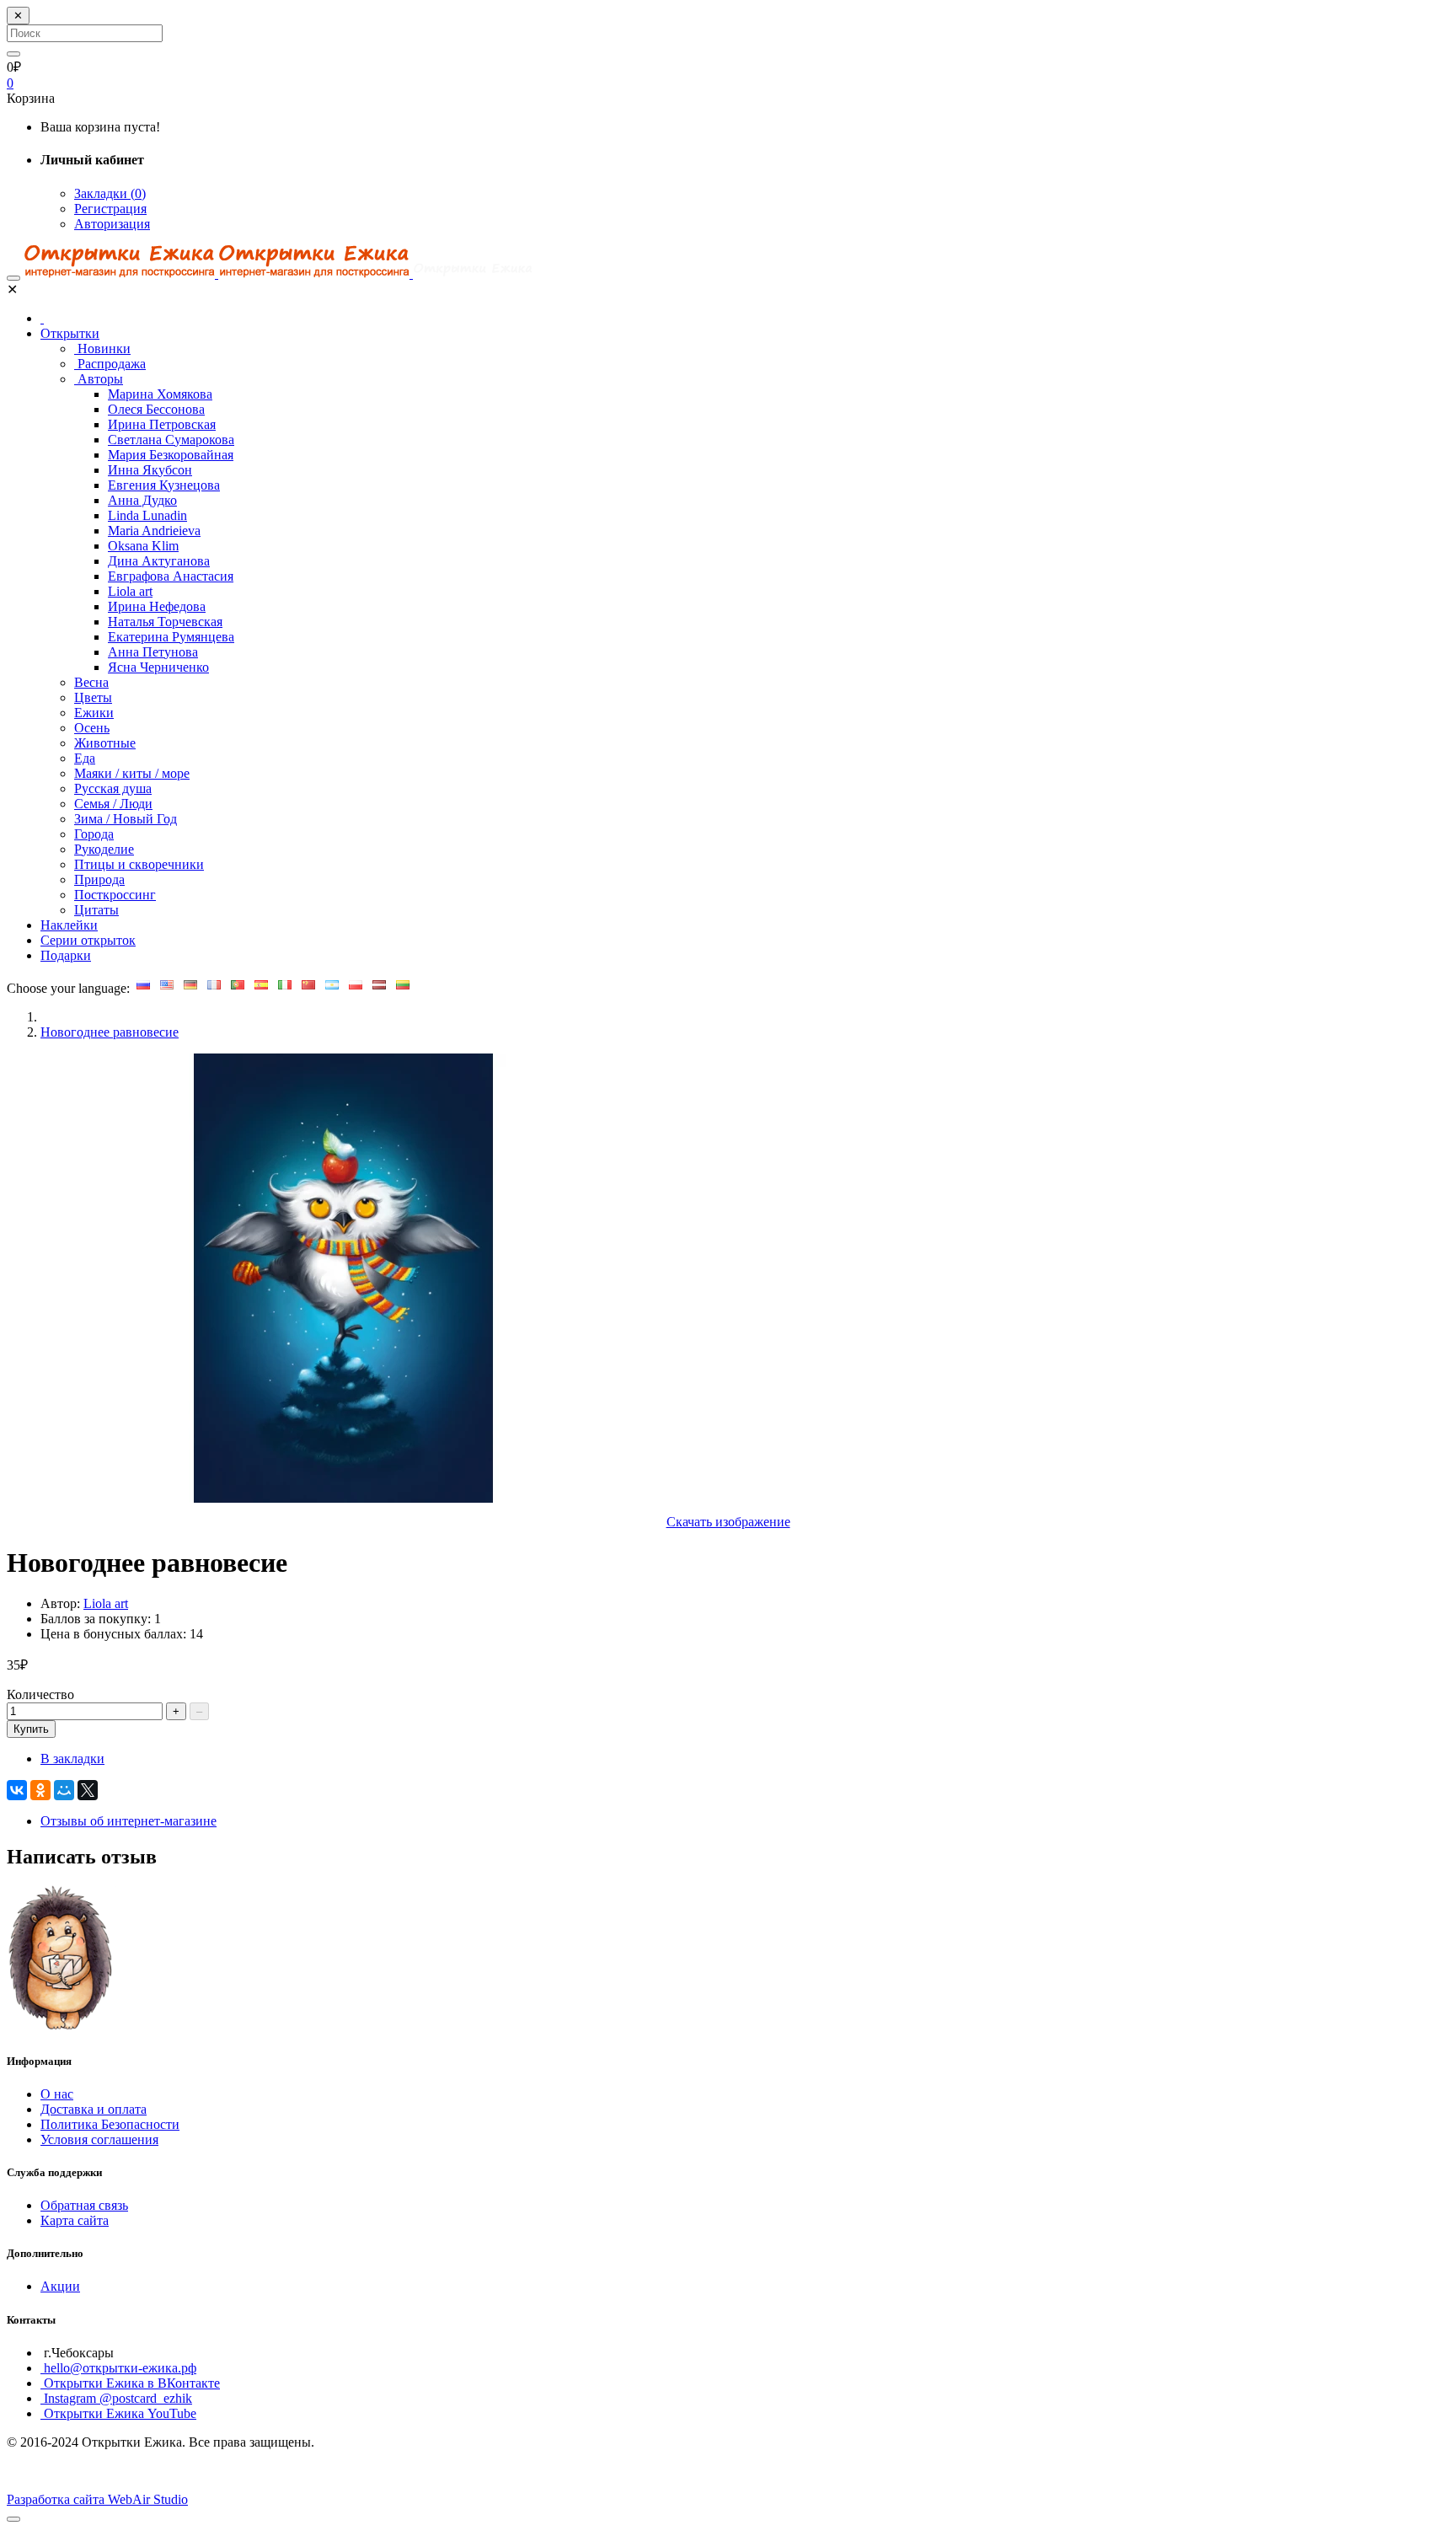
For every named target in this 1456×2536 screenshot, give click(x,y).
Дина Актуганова (159, 561)
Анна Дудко (142, 500)
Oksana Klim (143, 546)
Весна (91, 682)
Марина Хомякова (160, 394)
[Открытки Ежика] (62, 2027)
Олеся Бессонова (156, 409)
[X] (88, 1790)
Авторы (99, 379)
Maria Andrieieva (154, 531)
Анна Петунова (153, 652)
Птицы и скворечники (139, 864)
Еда (85, 758)
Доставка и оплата (94, 2109)
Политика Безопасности (110, 2124)
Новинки (102, 348)
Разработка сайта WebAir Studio (97, 2499)
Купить (31, 1729)
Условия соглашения (99, 2139)
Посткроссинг (115, 895)
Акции (60, 2286)
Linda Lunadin (147, 515)
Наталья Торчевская (165, 622)
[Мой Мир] (64, 1790)
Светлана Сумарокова (171, 440)
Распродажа (110, 364)
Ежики (94, 713)
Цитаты (96, 910)
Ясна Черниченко (158, 667)
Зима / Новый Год (126, 819)
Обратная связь (84, 2205)
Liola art (130, 591)
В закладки (72, 1759)
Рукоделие (104, 849)
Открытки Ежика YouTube (118, 2413)
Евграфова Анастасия (171, 576)
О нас (57, 2094)
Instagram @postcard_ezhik (116, 2398)
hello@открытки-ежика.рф (118, 2368)
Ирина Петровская (162, 424)
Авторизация (112, 224)
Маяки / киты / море (132, 773)
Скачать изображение (728, 1522)
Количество (40, 1694)
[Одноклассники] (40, 1790)
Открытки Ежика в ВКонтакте (130, 2383)
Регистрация (110, 209)
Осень (92, 728)
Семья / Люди (113, 804)
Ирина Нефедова (157, 606)
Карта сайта (75, 2220)
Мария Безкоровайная (171, 455)
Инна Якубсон (150, 470)
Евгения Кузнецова (164, 485)
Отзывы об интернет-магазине (128, 1821)
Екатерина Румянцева (171, 637)
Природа (99, 879)
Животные (105, 743)
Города (94, 834)
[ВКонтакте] (17, 1790)
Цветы (93, 697)
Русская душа (113, 788)
